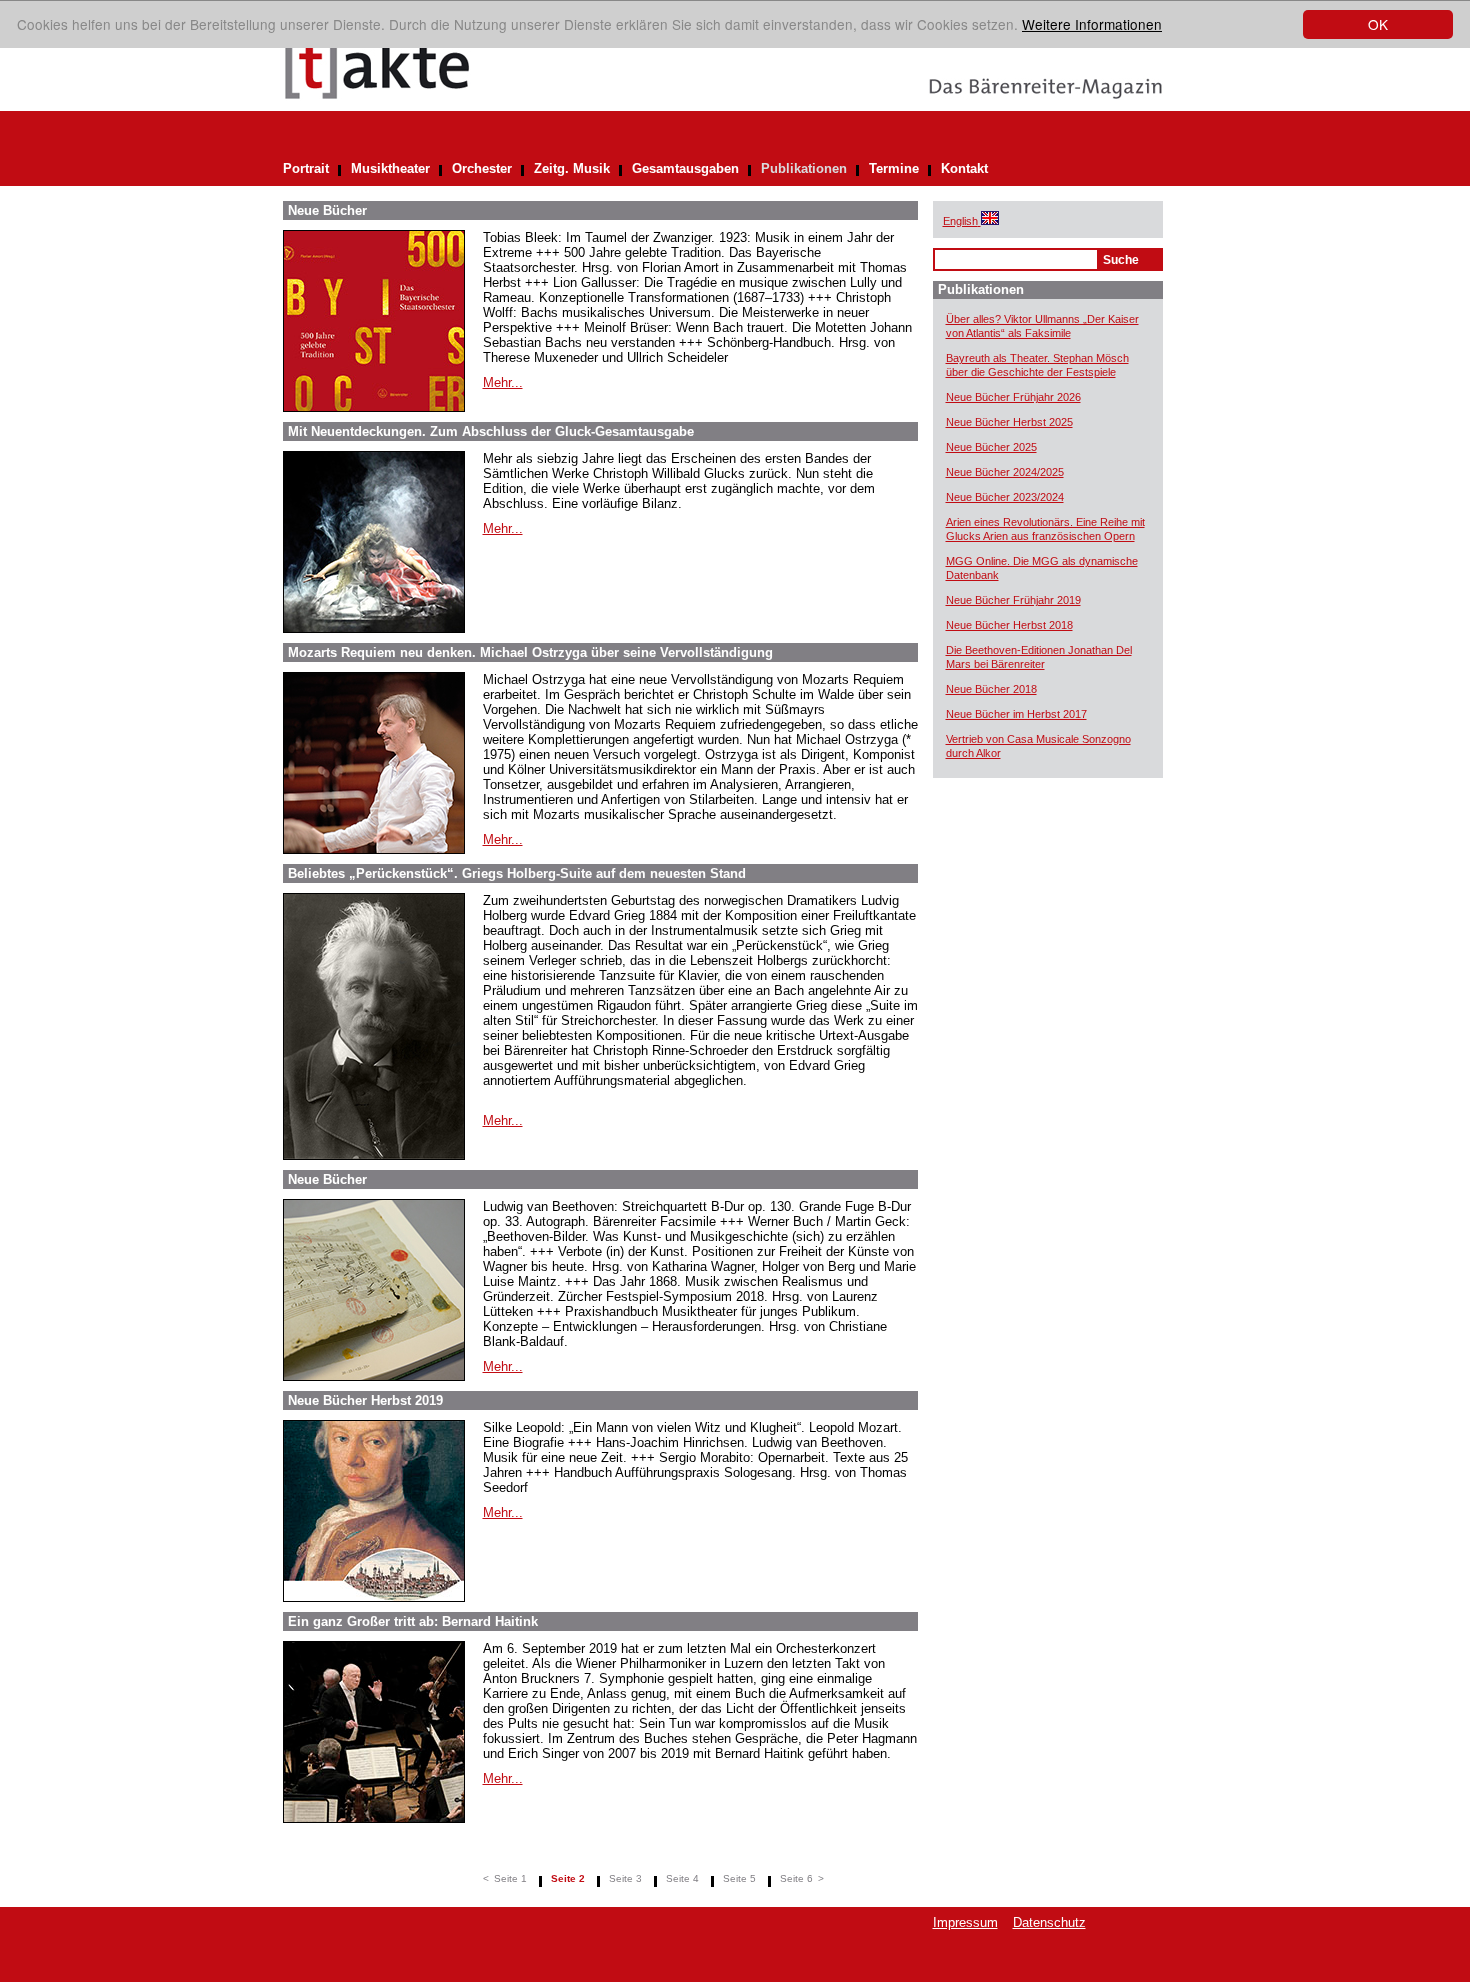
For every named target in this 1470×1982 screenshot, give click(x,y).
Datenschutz (1049, 1922)
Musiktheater (390, 168)
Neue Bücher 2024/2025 (1005, 472)
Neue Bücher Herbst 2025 (1009, 422)
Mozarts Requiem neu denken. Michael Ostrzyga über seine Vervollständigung (530, 652)
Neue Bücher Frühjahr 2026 (1013, 397)
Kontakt (964, 168)
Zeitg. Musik (572, 168)
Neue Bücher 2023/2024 (1005, 497)
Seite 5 (739, 1878)
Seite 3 (625, 1878)
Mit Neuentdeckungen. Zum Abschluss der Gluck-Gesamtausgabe (491, 431)
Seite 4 (682, 1878)
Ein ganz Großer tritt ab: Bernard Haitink (413, 1621)
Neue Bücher (327, 210)
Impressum (965, 1922)
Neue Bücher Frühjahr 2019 (1013, 600)
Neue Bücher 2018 (991, 689)
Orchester (482, 168)
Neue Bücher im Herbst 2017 (1016, 714)
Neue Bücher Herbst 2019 (365, 1400)
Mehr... (503, 382)
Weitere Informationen (1092, 24)
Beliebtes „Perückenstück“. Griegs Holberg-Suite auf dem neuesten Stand (517, 873)
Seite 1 (510, 1878)
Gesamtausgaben (685, 168)
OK (1378, 24)
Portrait (306, 168)
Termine (894, 168)
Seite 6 (796, 1878)
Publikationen (804, 168)
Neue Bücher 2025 (991, 447)
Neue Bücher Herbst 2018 (1009, 625)
